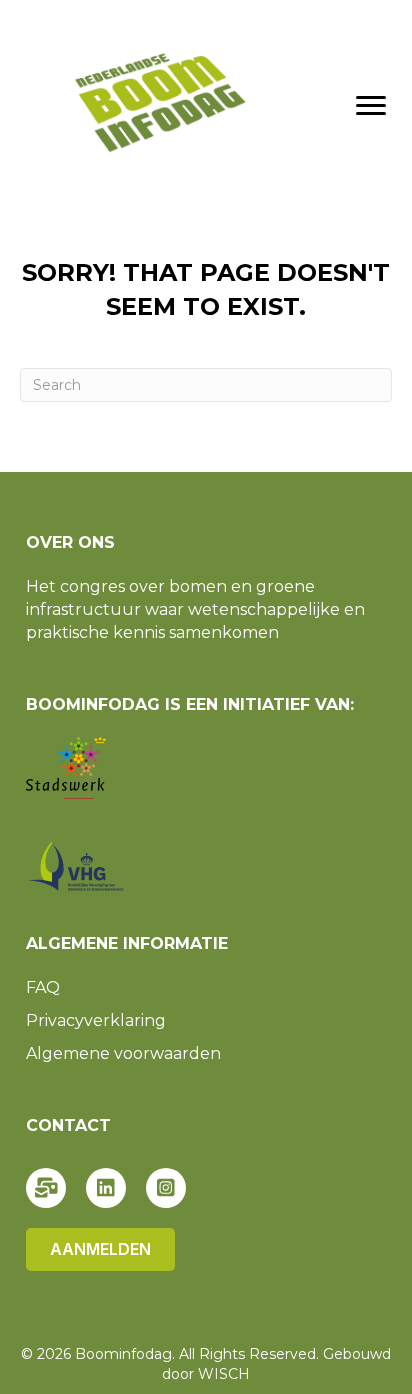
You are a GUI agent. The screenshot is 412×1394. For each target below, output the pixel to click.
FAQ (43, 987)
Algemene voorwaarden (123, 1053)
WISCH (224, 1374)
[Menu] (371, 106)
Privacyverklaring (96, 1020)
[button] (46, 1188)
